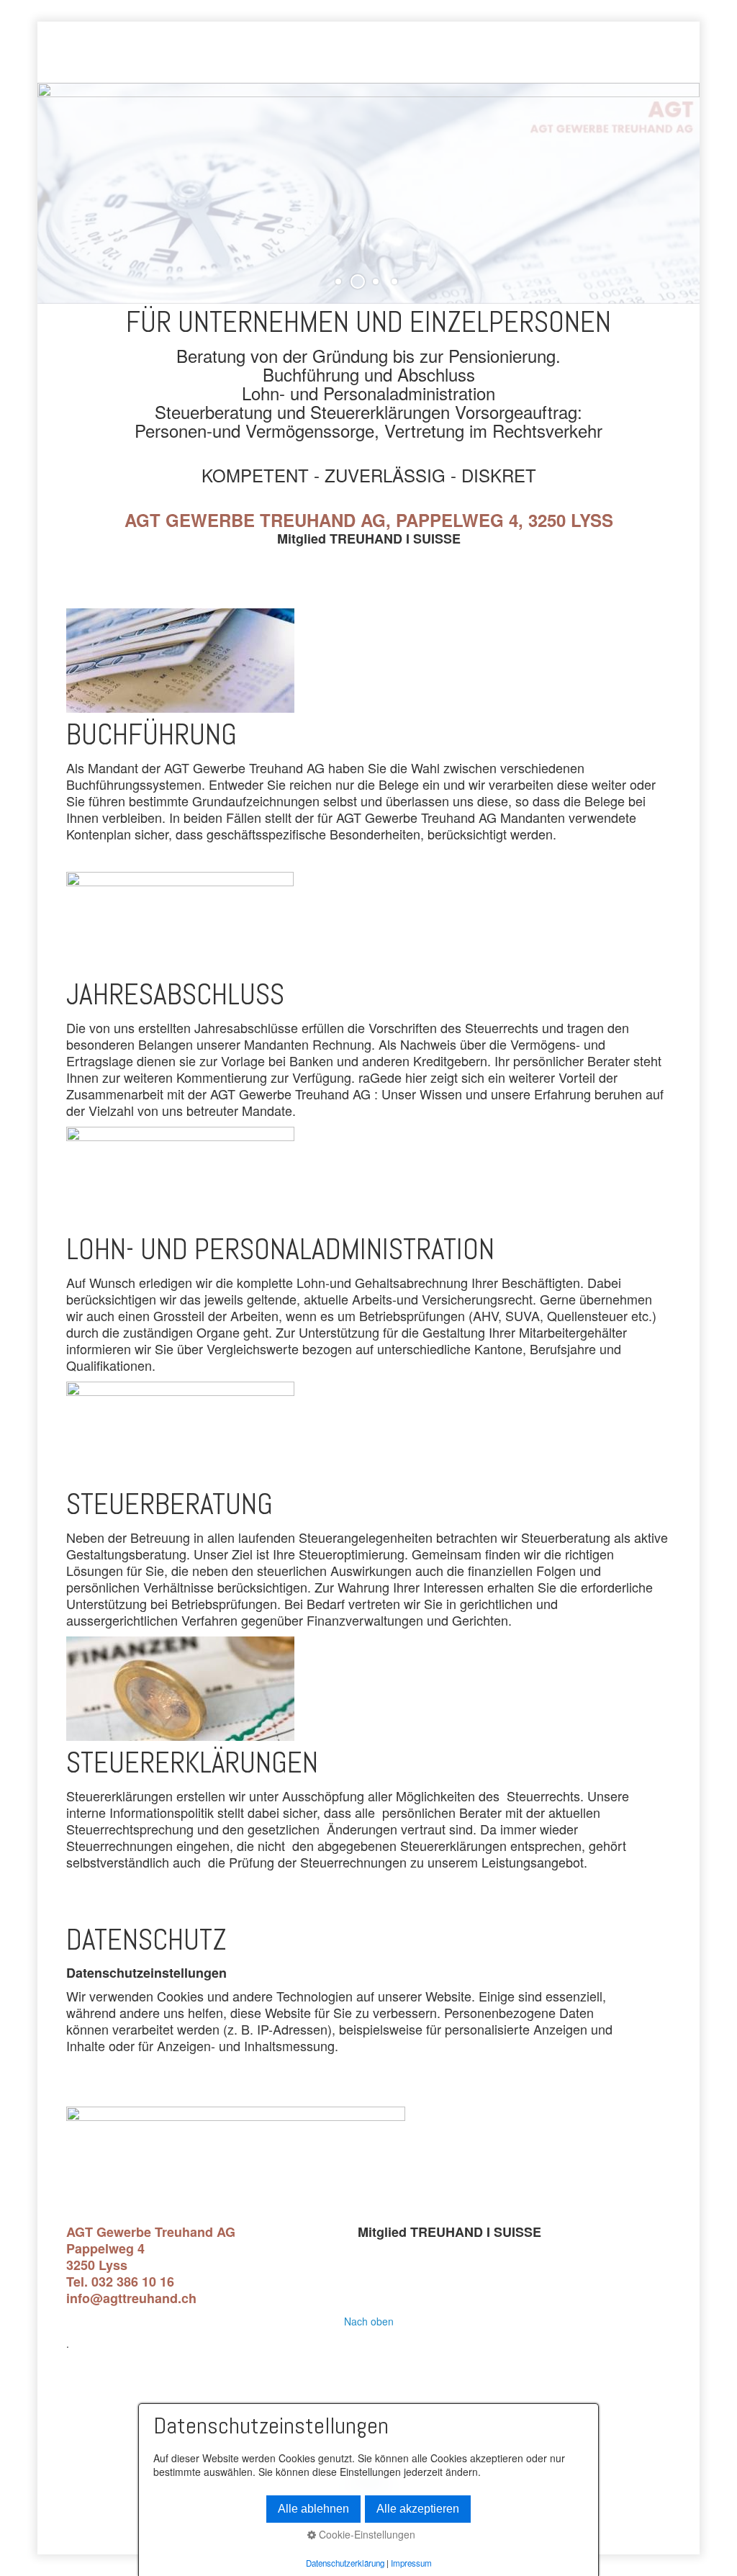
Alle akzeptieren (418, 2509)
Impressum (411, 2563)
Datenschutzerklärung (345, 2563)
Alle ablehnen (313, 2509)
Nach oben (369, 2321)
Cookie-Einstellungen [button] (366, 2535)
